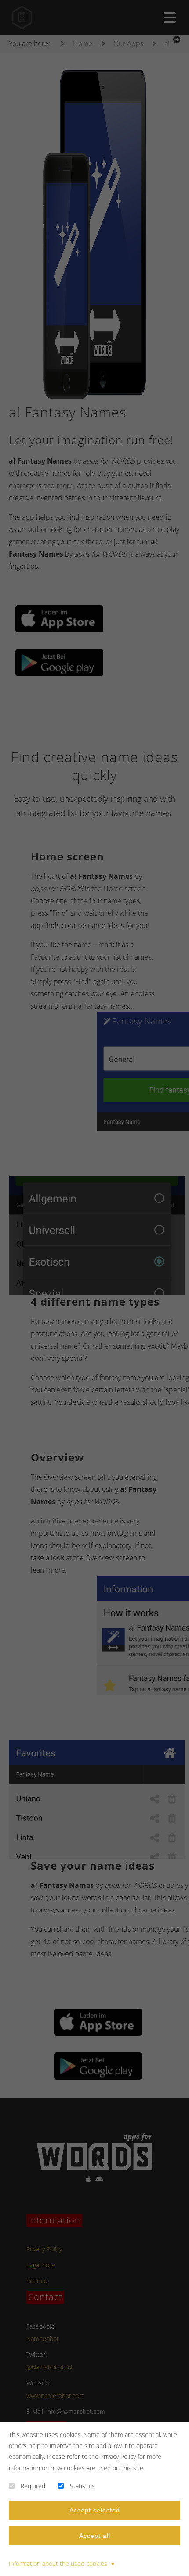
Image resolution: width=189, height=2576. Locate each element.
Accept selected (95, 2510)
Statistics (82, 2486)
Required (33, 2486)
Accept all (95, 2536)
